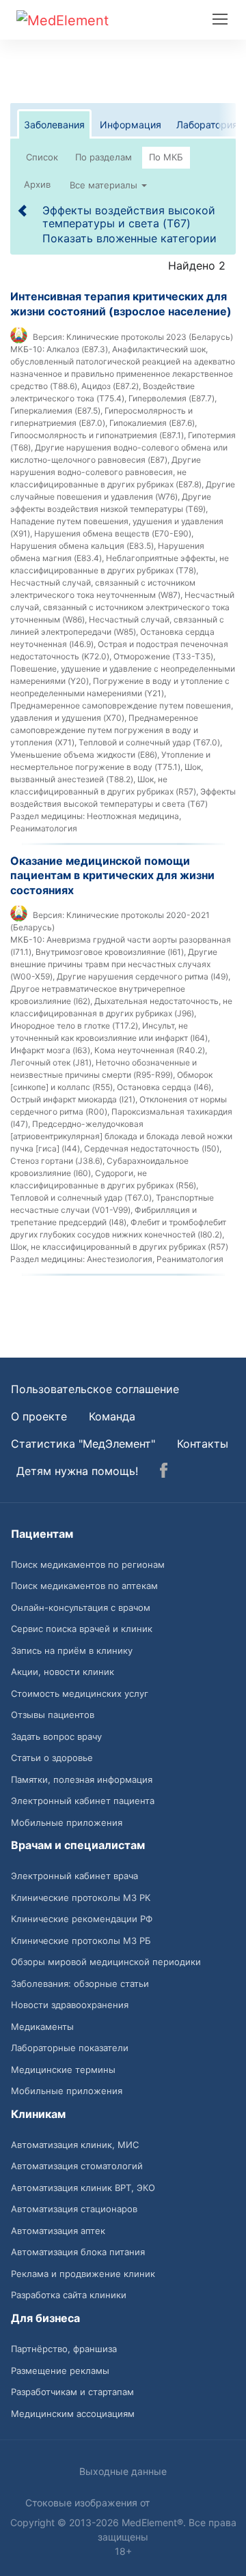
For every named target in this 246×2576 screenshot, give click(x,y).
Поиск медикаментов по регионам (88, 1564)
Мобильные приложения (67, 1822)
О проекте (39, 1416)
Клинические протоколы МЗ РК (81, 1898)
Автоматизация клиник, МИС (75, 2145)
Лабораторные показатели (70, 2048)
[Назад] (23, 210)
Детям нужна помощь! (77, 1471)
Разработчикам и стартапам (72, 2392)
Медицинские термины (63, 2070)
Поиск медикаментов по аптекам (84, 1586)
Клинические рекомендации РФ (82, 1919)
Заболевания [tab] (54, 125)
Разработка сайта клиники (69, 2295)
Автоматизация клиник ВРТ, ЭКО (83, 2188)
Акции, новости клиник (63, 1672)
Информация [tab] (131, 125)
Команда (112, 1416)
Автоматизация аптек (58, 2231)
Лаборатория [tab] (207, 125)
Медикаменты (42, 2027)
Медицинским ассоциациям (73, 2414)
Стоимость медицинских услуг (80, 1693)
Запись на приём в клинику (72, 1650)
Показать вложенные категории (129, 238)
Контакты (203, 1444)
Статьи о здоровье (52, 1758)
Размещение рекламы (60, 2371)
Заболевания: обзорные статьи (80, 1984)
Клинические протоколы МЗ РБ (81, 1941)
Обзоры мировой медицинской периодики (106, 1962)
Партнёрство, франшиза (64, 2349)
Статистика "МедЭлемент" (83, 1444)
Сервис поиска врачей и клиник (82, 1629)
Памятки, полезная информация (82, 1779)
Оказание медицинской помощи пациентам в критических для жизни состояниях (112, 875)
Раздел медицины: (47, 816)
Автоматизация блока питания (78, 2252)
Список (42, 157)
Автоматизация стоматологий (77, 2166)
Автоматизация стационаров (74, 2209)
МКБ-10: (27, 349)
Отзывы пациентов (53, 1715)
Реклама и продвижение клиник (83, 2274)
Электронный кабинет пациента (83, 1801)
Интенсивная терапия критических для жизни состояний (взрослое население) (121, 304)
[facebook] (164, 1472)
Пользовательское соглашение (95, 1389)
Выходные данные (123, 2471)
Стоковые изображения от (89, 2503)
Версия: (49, 337)
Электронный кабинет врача (74, 1876)
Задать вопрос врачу (56, 1736)
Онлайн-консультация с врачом (81, 1607)
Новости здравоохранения (70, 2005)
